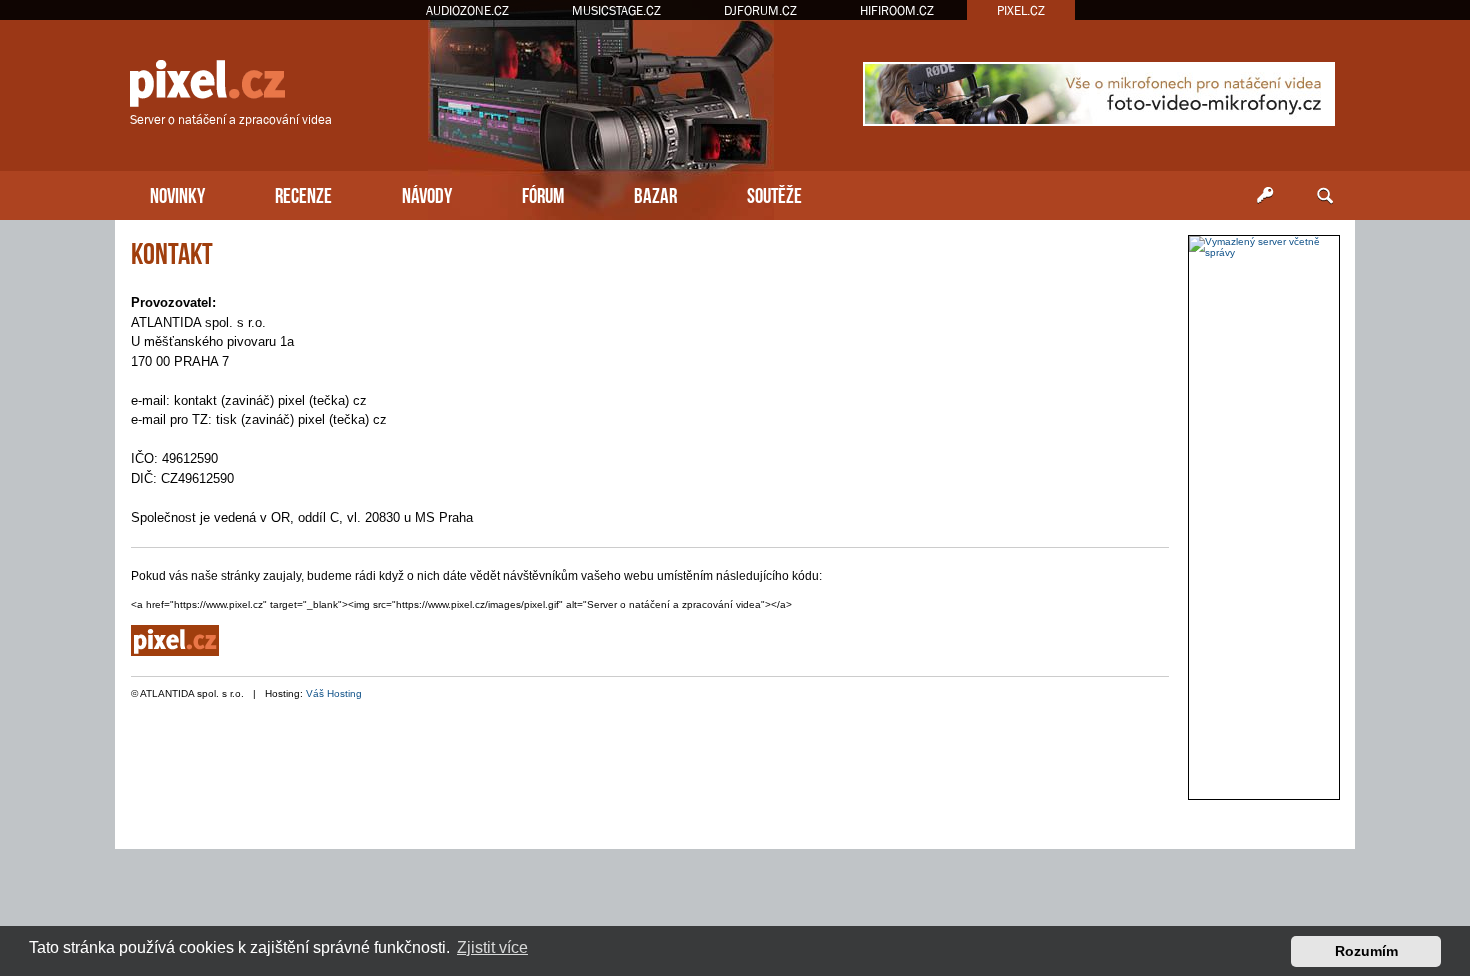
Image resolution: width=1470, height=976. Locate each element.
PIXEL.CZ (1021, 10)
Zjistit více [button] (492, 947)
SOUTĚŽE (774, 193)
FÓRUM (543, 193)
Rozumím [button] (1366, 951)
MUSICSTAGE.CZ (616, 10)
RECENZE (303, 193)
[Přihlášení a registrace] (1265, 196)
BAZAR (655, 193)
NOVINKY (177, 193)
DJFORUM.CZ (760, 10)
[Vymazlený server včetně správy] (1264, 247)
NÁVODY (427, 193)
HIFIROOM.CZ (897, 10)
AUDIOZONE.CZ (467, 10)
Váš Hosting (334, 693)
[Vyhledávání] (1325, 196)
